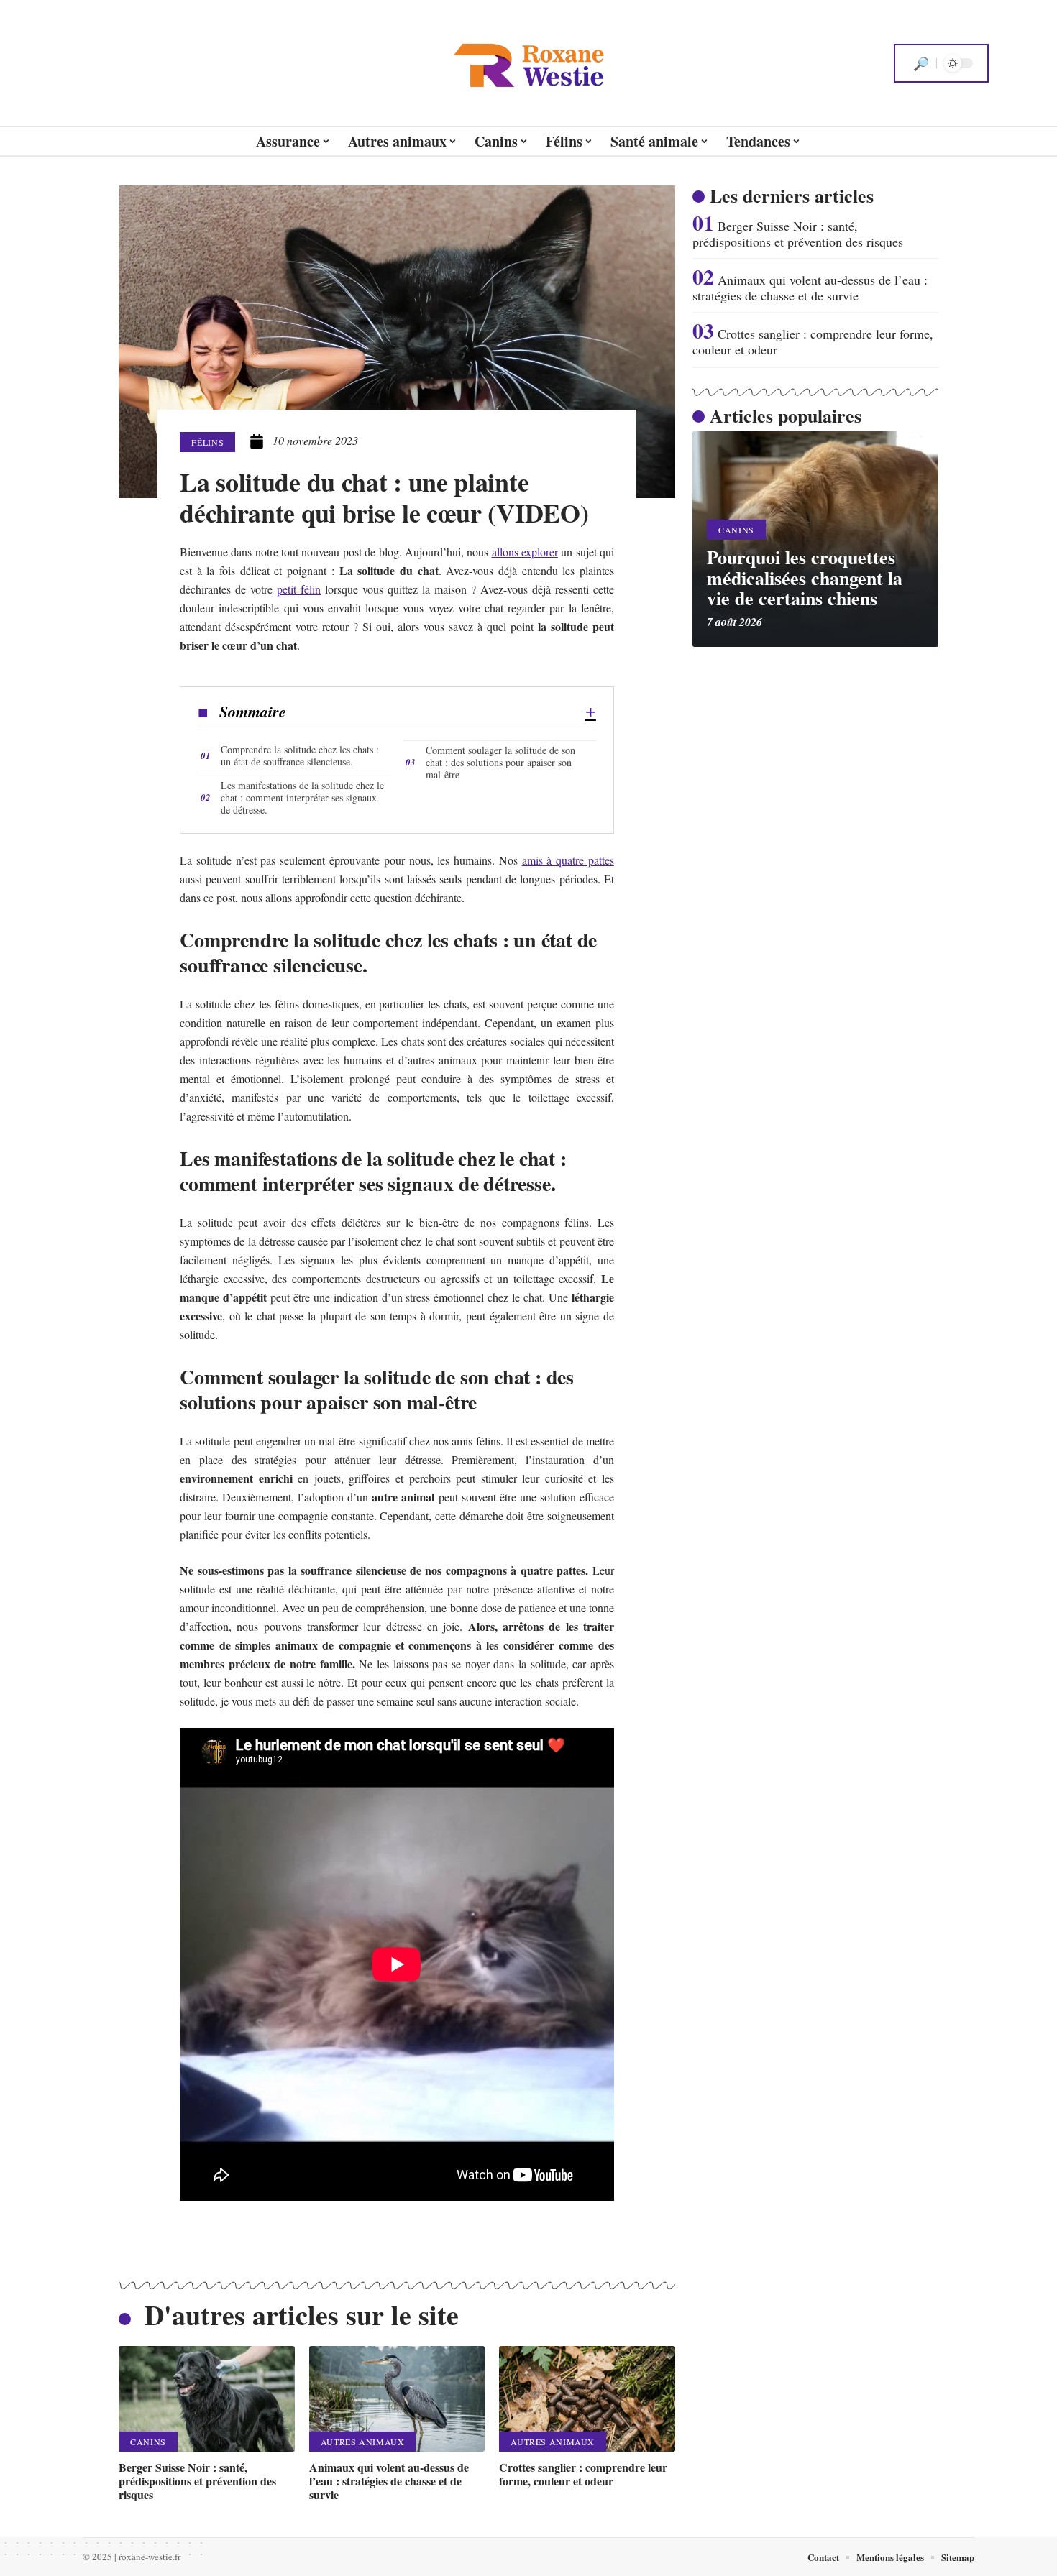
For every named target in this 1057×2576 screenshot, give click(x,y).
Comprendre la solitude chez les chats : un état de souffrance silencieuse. (300, 755)
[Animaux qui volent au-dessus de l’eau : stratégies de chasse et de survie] (397, 2399)
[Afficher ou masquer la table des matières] (441, 712)
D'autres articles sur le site (302, 2315)
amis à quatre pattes (568, 860)
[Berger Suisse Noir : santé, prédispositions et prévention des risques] (207, 2399)
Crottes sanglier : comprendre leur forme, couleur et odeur (583, 2474)
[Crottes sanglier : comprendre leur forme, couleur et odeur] (587, 2399)
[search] (921, 63)
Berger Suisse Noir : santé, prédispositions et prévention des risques (197, 2481)
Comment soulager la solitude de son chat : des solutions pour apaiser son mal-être (500, 762)
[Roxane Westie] (528, 63)
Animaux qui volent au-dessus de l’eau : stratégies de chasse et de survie (389, 2481)
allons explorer (525, 552)
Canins (148, 2442)
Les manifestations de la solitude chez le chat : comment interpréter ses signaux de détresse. (302, 797)
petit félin (299, 589)
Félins (207, 442)
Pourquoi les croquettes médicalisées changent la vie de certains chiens (805, 578)
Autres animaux (363, 2442)
